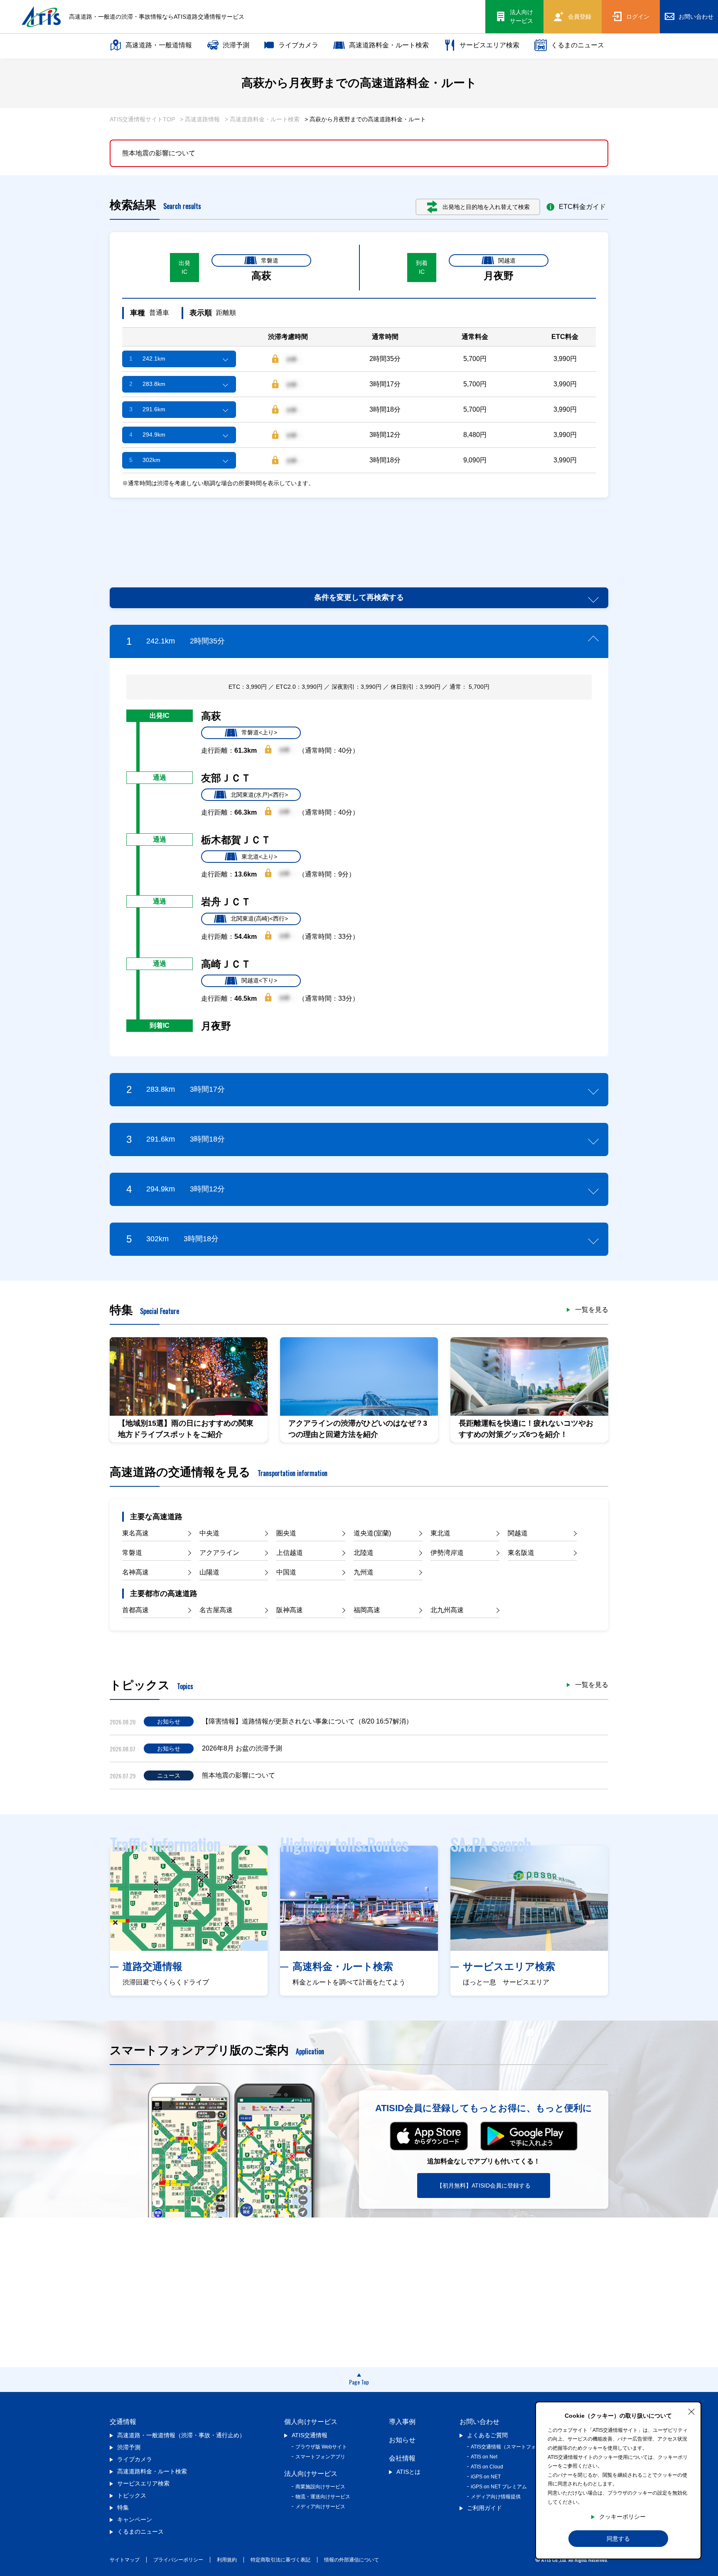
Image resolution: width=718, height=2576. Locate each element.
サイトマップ (125, 2560)
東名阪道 (521, 1553)
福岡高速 (367, 1610)
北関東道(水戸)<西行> (259, 795)
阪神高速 (290, 1610)
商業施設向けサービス (320, 2487)
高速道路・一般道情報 (159, 45)
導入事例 (402, 2422)
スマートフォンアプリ (320, 2457)
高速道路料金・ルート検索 (389, 45)
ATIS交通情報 (310, 2435)
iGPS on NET (486, 2477)
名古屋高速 (216, 1610)
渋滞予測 (236, 45)
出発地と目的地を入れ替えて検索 (486, 207)
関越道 (507, 260)
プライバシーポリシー (178, 2560)
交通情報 (123, 2422)
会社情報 (402, 2458)
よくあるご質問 (487, 2435)
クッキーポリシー (622, 2517)
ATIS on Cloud (487, 2467)
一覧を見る (592, 1310)
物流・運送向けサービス (323, 2497)
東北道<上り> (259, 857)
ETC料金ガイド (582, 207)
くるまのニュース (578, 45)
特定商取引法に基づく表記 (280, 2560)
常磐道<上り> (259, 732)
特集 (123, 2507)
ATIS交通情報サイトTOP (142, 119)
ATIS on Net (484, 2457)
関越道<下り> (259, 980)
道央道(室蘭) (372, 1533)
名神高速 (135, 1572)
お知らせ (402, 2440)
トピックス (132, 2495)
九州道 (364, 1572)
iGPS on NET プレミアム (499, 2487)
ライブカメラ (298, 45)
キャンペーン (135, 2520)
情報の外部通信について (352, 2560)
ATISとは (408, 2472)
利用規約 (227, 2560)
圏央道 (286, 1533)
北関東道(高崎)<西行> (259, 918)
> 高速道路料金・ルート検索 (262, 119)
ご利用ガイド (484, 2508)
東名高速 (135, 1533)
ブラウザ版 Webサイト (321, 2447)
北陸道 (364, 1553)
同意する (618, 2539)
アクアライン (219, 1553)
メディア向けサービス (320, 2507)
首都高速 (135, 1610)
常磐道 (270, 260)
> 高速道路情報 (200, 119)
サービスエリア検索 (489, 45)
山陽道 (209, 1572)
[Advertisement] (359, 533)
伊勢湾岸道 (447, 1553)
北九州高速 (447, 1610)
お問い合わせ (479, 2422)
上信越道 (290, 1553)
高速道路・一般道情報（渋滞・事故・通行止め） (181, 2435)
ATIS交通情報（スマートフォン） (508, 2447)
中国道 (286, 1572)
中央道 (209, 1533)
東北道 (440, 1533)
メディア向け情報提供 (496, 2497)
